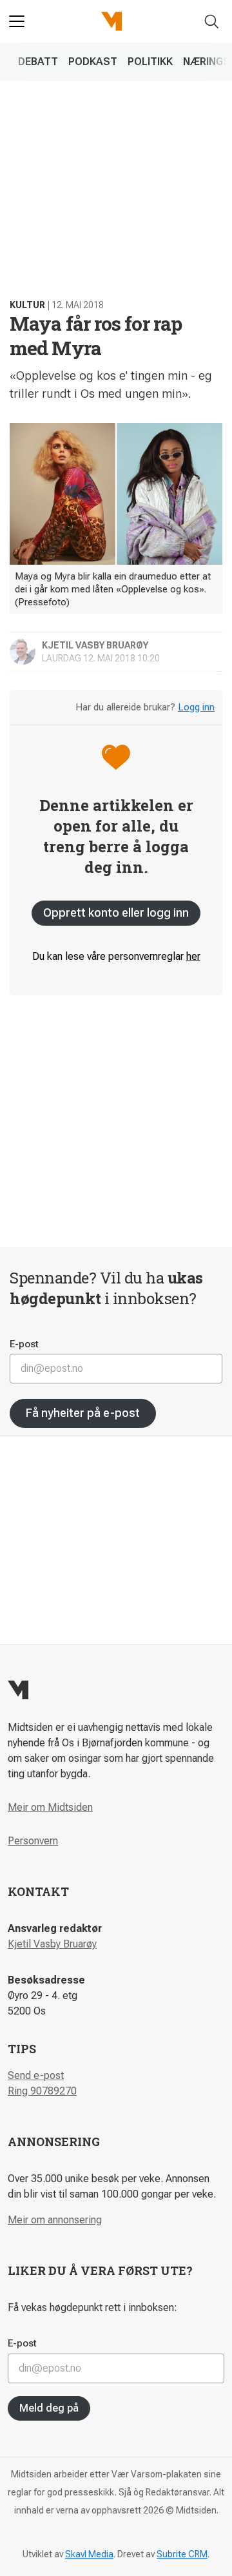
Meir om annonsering (55, 2220)
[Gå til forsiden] (111, 21)
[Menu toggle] (17, 21)
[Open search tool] (212, 22)
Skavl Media (89, 2554)
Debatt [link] (38, 62)
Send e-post (36, 2075)
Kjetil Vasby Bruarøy (52, 1944)
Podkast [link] (93, 62)
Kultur (27, 305)
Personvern (33, 1841)
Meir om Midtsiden (50, 1807)
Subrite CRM (182, 2554)
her (193, 956)
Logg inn (196, 707)
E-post (24, 1344)
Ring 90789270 (42, 2091)
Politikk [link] (150, 62)
